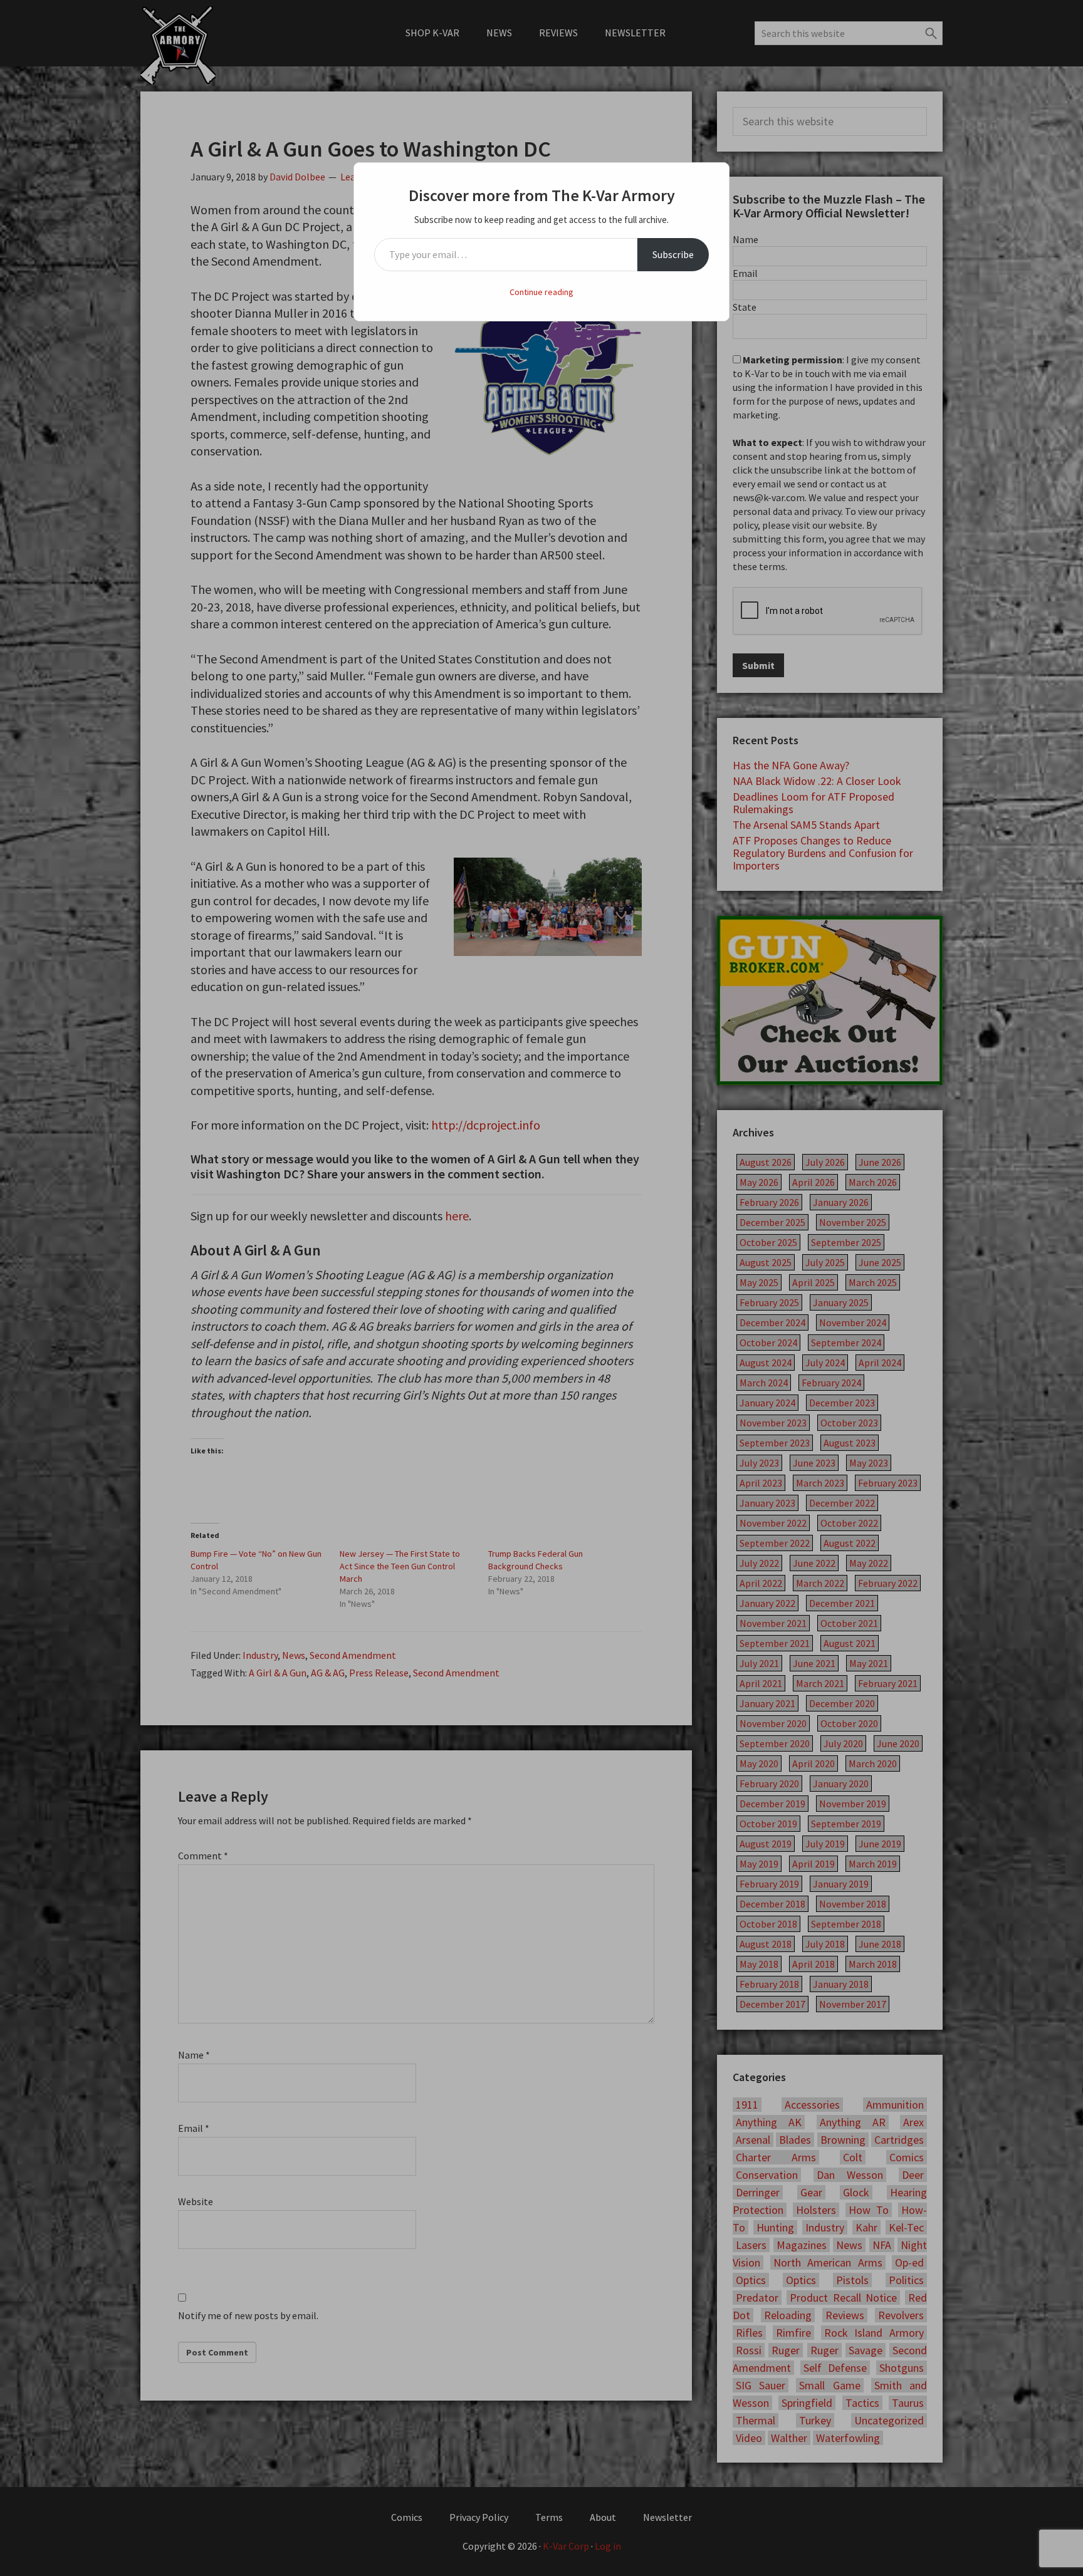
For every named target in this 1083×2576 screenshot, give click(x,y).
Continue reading (541, 292)
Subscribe (673, 254)
